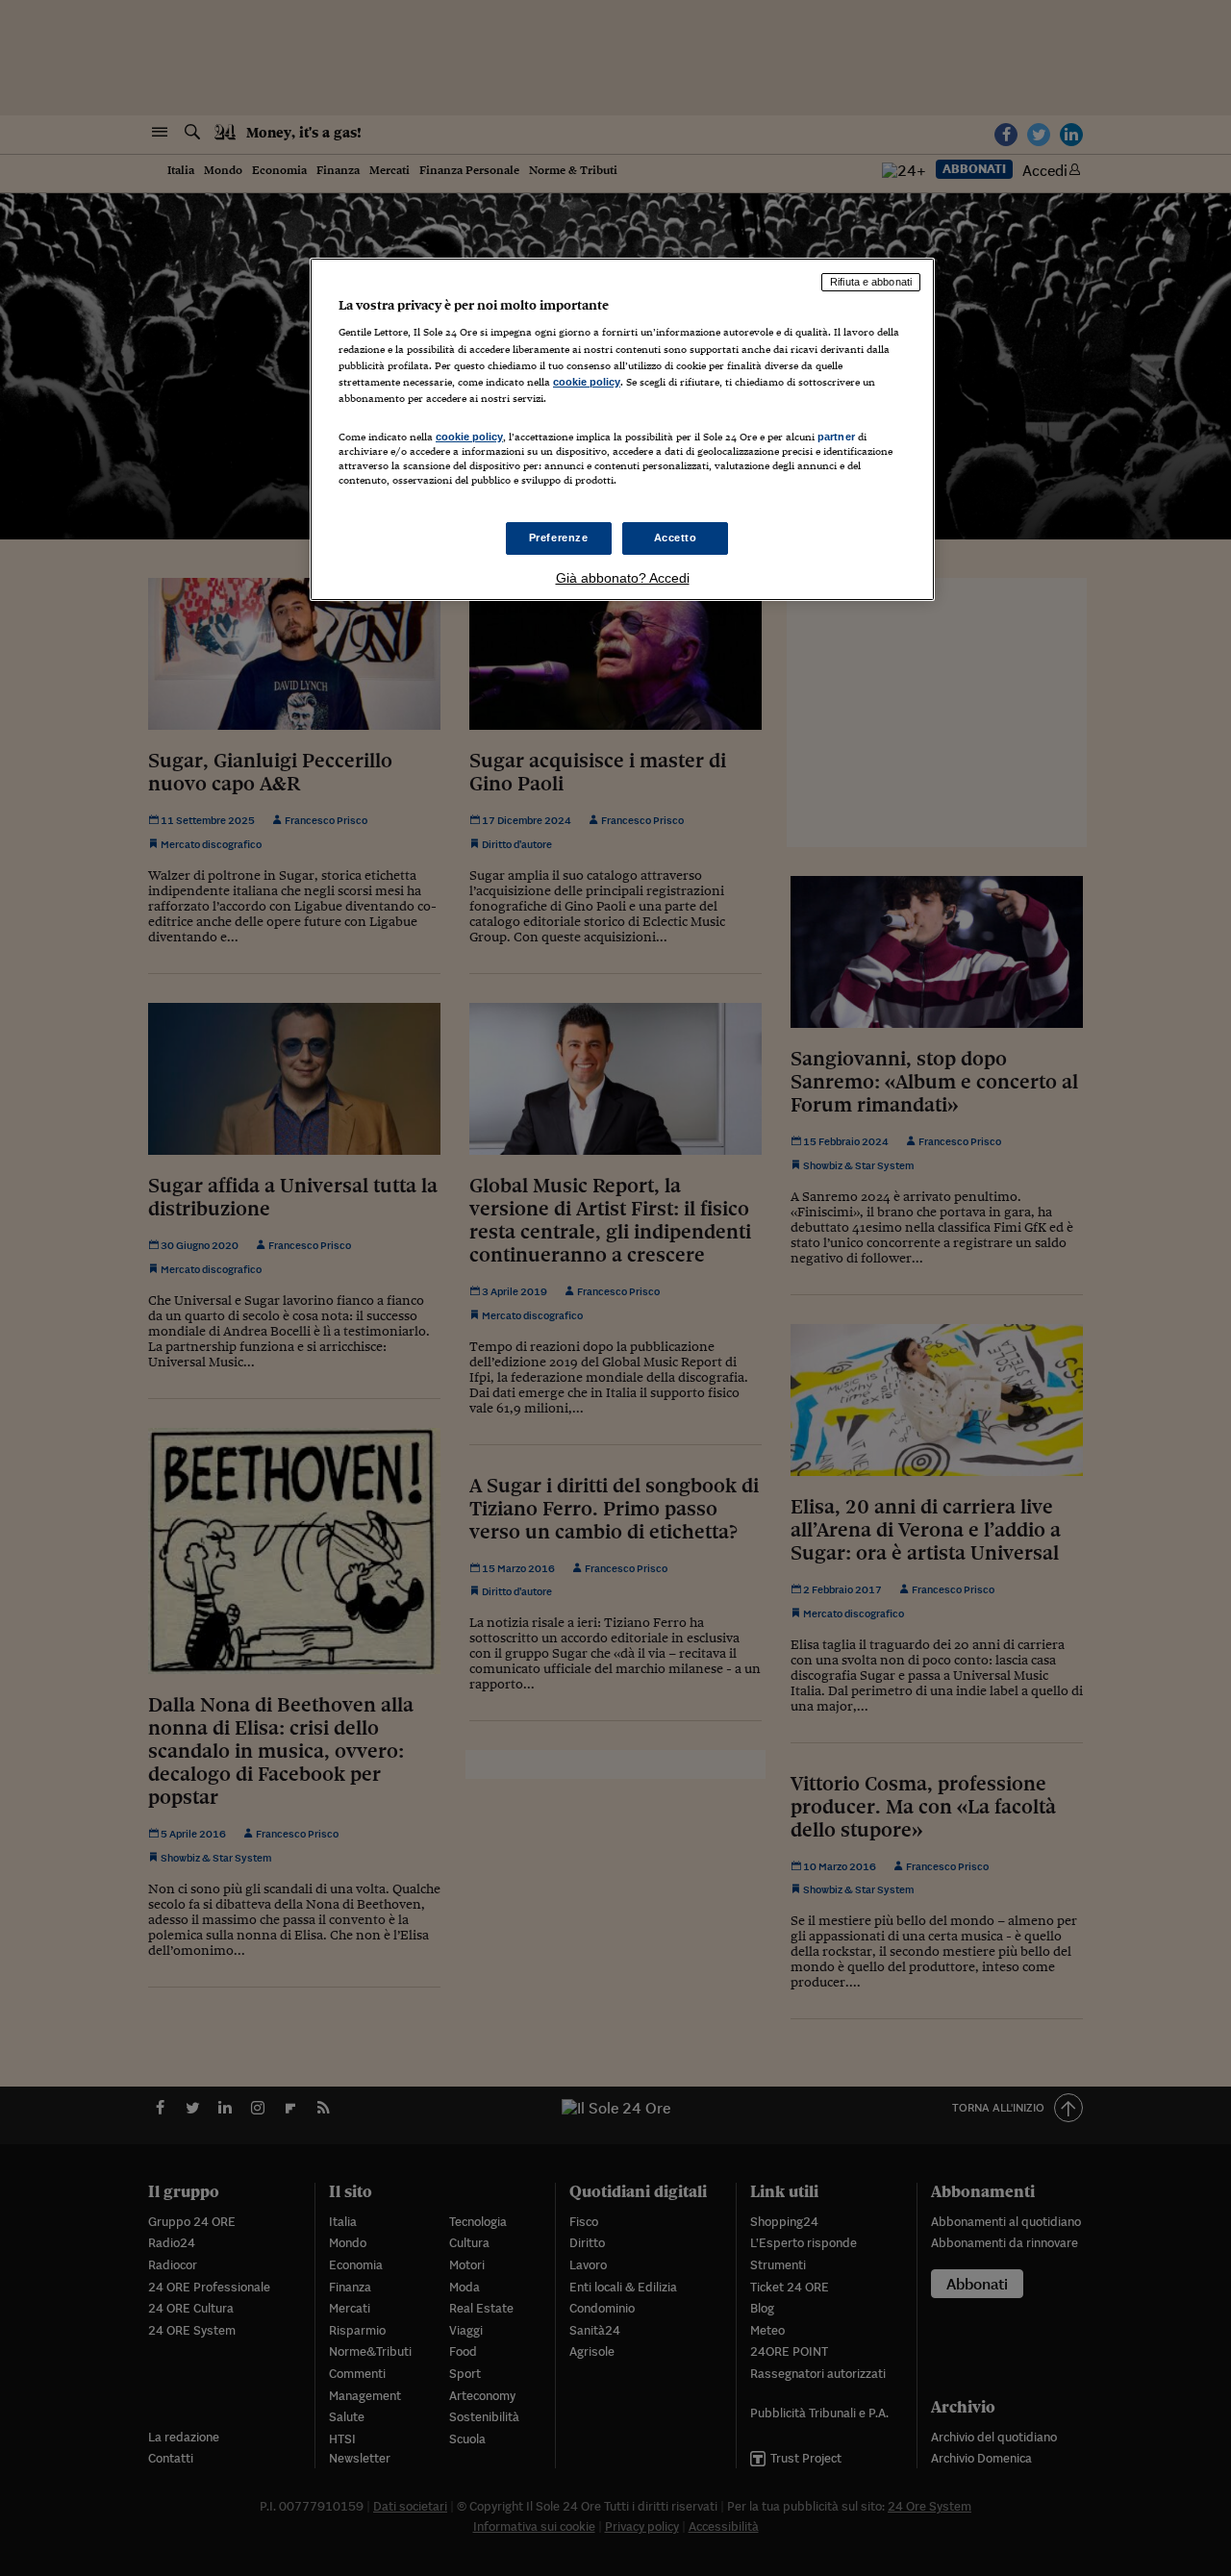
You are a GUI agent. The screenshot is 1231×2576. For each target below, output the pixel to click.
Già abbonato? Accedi (623, 578)
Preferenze (559, 538)
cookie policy (587, 382)
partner (836, 437)
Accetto (676, 538)
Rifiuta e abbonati (871, 282)
